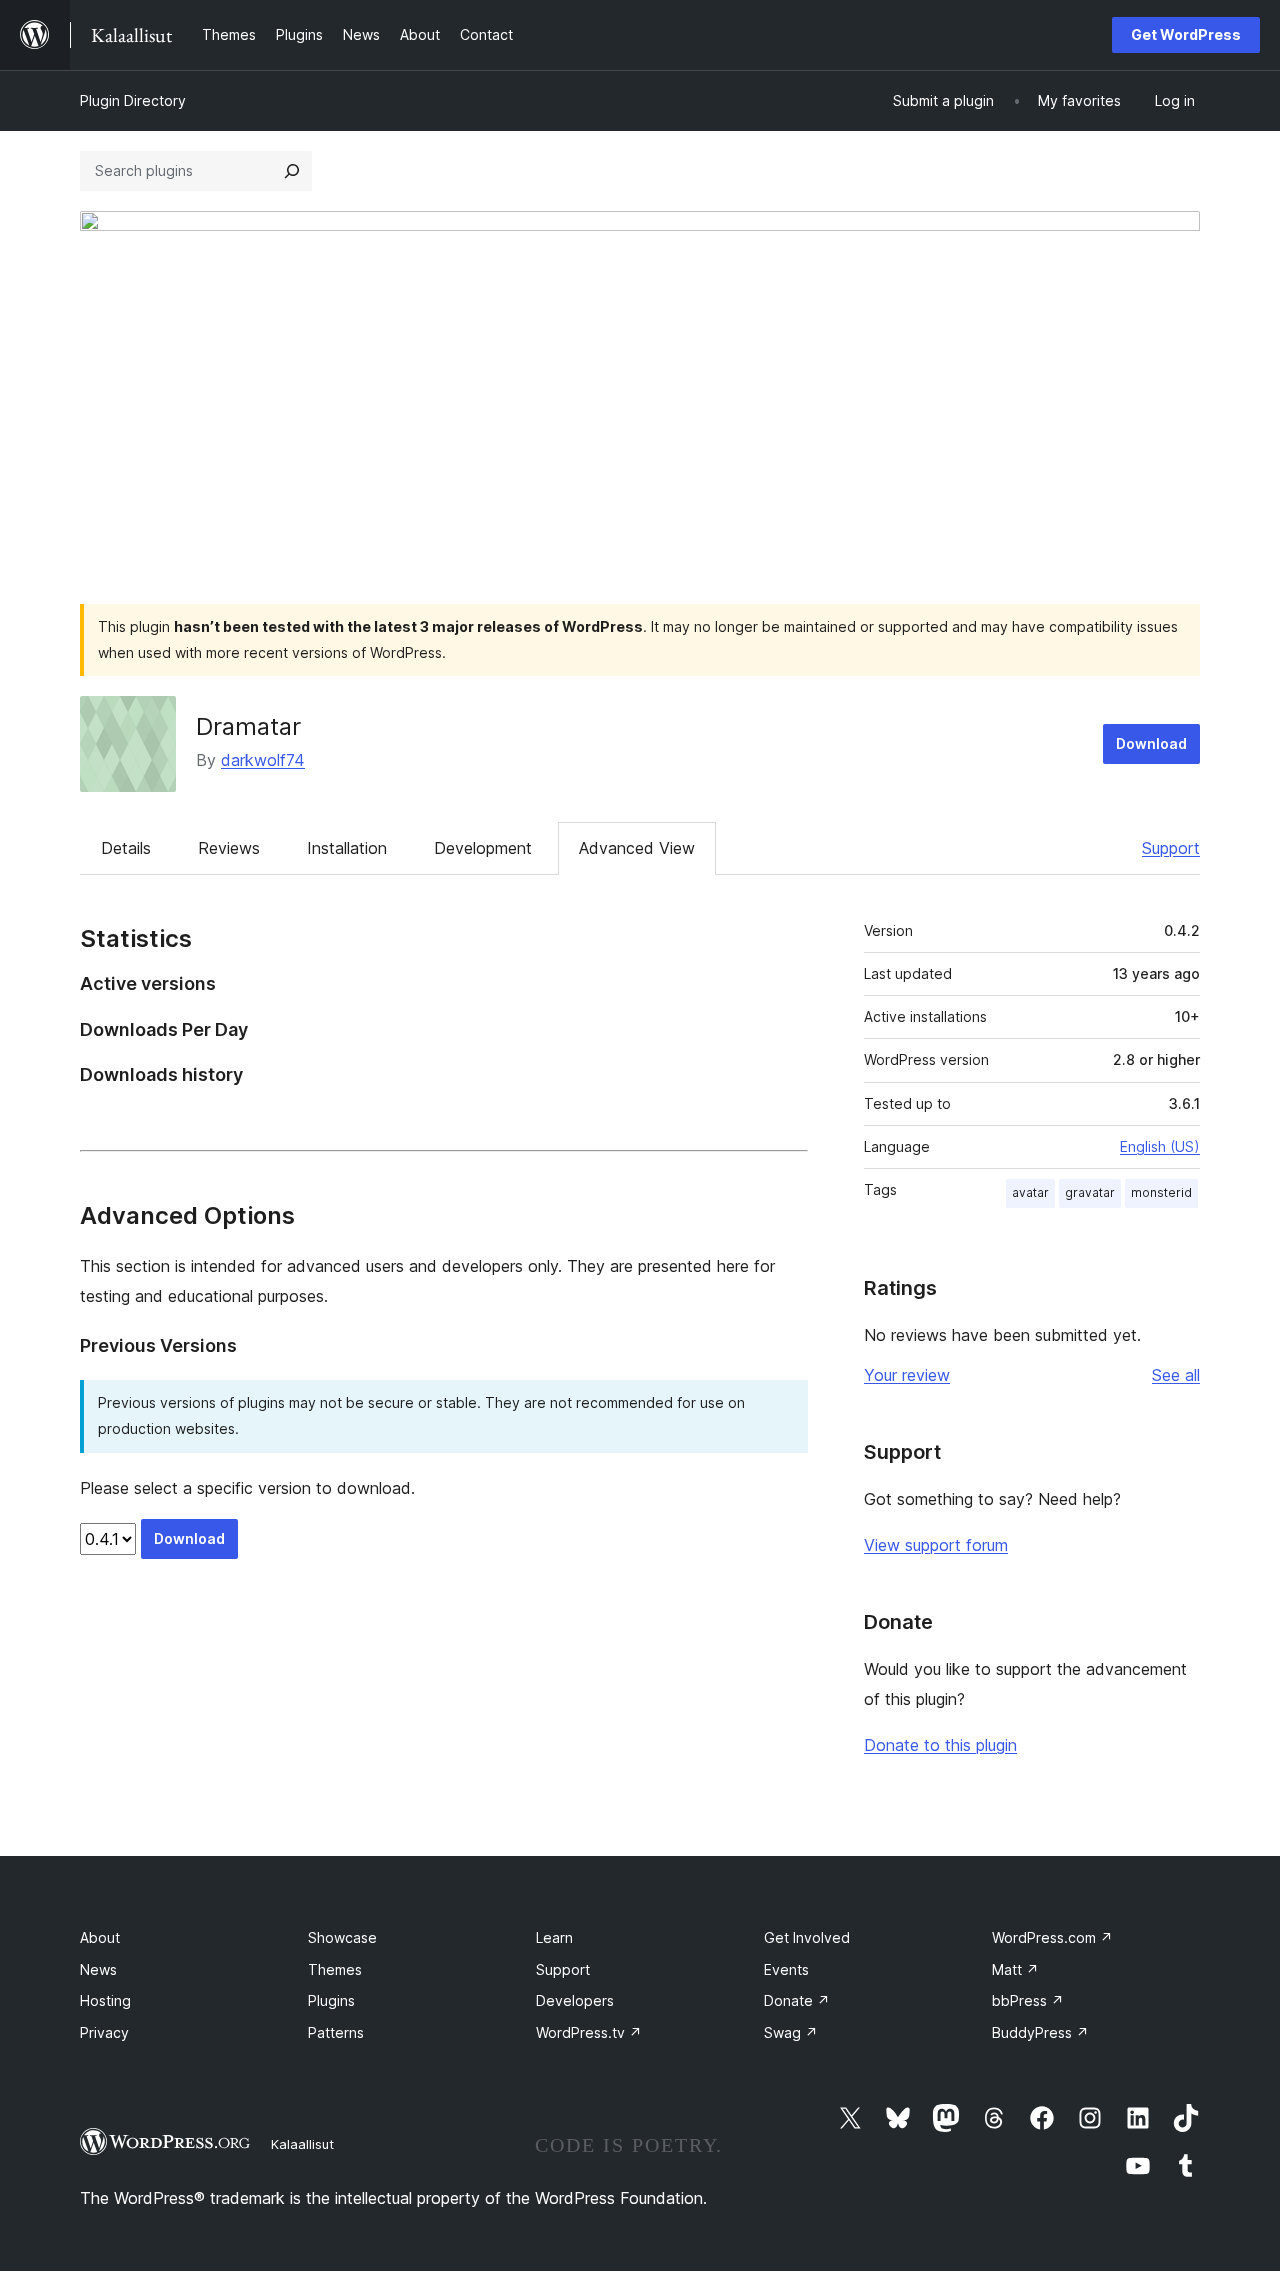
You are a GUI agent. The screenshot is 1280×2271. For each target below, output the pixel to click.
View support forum (936, 1545)
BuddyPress (1040, 2032)
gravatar (1090, 1192)
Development (483, 848)
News (98, 1969)
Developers (575, 2000)
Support (1171, 848)
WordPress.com (1052, 1937)
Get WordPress (1186, 34)
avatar (1030, 1192)
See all (1176, 1375)
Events (786, 1969)
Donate (797, 2000)
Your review (907, 1375)
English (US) (1160, 1146)
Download (1151, 743)
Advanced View (637, 848)
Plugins (331, 2000)
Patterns (336, 2032)
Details (126, 848)
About (100, 1937)
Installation (347, 848)
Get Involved (807, 1937)
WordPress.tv (589, 2032)
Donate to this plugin (940, 1745)
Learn (554, 1937)
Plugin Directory (133, 100)
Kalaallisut (302, 2144)
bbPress (1028, 2000)
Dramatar (248, 726)
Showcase (342, 1937)
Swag (791, 2032)
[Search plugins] (292, 171)
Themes (335, 1969)
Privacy (104, 2032)
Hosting (105, 2000)
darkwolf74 (263, 760)
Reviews (229, 848)
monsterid (1161, 1192)
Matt (1015, 1969)
